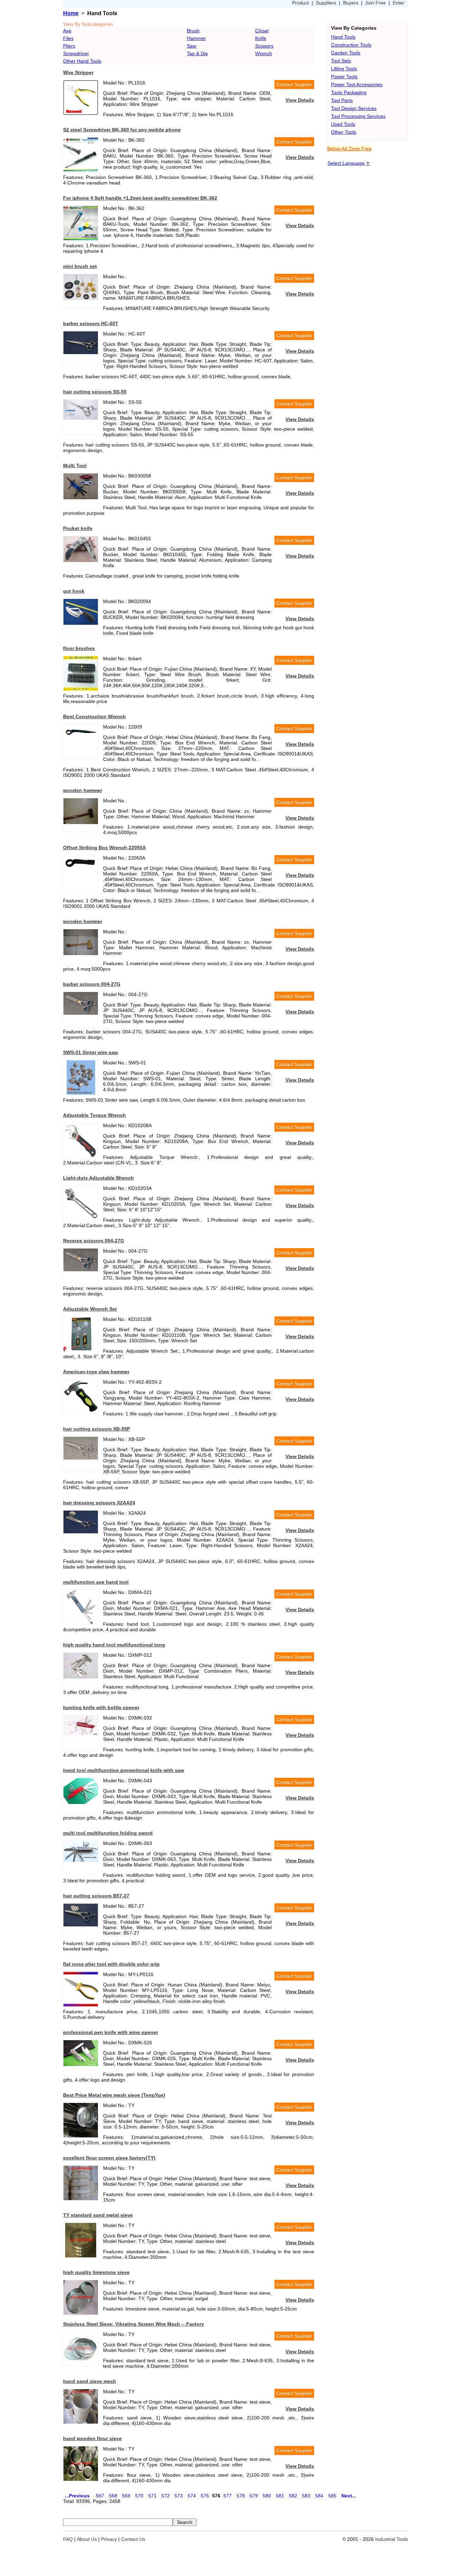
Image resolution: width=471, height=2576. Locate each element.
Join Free (375, 3)
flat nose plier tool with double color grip (111, 1964)
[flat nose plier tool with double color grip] (81, 2005)
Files (68, 38)
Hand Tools (343, 37)
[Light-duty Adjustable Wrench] (81, 1219)
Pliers (69, 46)
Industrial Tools (392, 2539)
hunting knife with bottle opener (101, 1707)
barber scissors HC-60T (91, 323)
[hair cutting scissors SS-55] (81, 418)
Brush (193, 31)
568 (113, 2496)
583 (306, 2496)
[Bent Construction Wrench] (81, 739)
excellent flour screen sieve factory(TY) (109, 2158)
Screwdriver (76, 53)
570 (139, 2496)
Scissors (264, 46)
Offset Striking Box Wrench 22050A (104, 848)
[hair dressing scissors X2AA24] (81, 1532)
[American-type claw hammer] (81, 1411)
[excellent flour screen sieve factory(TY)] (81, 2198)
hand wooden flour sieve (92, 2438)
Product (300, 3)
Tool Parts (342, 100)
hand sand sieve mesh (90, 2381)
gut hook (74, 591)
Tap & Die (197, 53)
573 (179, 2496)
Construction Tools (351, 45)
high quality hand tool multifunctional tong (114, 1645)
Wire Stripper (78, 72)
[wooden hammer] (81, 822)
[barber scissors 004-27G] (81, 1013)
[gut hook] (81, 623)
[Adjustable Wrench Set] (81, 1350)
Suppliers (326, 3)
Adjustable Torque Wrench (94, 1115)
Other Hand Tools (82, 61)
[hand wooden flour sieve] (81, 2479)
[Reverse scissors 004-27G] (81, 1270)
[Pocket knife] (81, 560)
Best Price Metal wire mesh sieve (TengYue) (114, 2095)
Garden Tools (346, 53)
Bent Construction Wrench (94, 716)
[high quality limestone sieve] (81, 2313)
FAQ (68, 2539)
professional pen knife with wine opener (111, 2032)
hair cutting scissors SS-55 (95, 392)
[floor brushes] (81, 689)
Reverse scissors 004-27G (94, 1241)
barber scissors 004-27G (92, 984)
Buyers (351, 3)
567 (100, 2496)
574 (192, 2496)
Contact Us (133, 2539)
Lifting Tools (344, 69)
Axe (67, 31)
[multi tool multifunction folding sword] (81, 1860)
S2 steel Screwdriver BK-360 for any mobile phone (122, 130)
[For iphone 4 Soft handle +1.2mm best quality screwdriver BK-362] (81, 239)
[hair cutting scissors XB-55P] (81, 1458)
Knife (261, 38)
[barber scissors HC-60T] (81, 352)
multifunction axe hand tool (96, 1582)
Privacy (109, 2539)
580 (267, 2496)
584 (319, 2496)
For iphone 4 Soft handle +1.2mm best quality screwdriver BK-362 (140, 198)
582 (293, 2496)
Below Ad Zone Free (349, 149)
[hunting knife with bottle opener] (81, 1734)
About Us (87, 2539)
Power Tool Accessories (357, 84)
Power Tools (344, 77)
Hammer (196, 38)
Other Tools (344, 132)
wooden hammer (83, 790)
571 (152, 2496)
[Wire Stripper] (81, 113)
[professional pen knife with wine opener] (81, 2064)
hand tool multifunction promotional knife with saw (124, 1770)
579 (254, 2496)
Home (71, 13)
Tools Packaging (349, 92)
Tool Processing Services (358, 116)
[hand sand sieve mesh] (81, 2422)
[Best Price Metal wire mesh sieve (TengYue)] (81, 2136)
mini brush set (80, 266)
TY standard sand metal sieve (98, 2215)
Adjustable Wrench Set (90, 1309)
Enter (399, 3)
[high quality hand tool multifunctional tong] (81, 1677)
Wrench (264, 53)
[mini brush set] (81, 298)
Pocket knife (78, 528)
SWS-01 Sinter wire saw (91, 1052)
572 (166, 2496)
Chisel (262, 31)
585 (332, 2496)
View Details (300, 100)
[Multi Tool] (81, 498)
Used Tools (343, 124)
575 (205, 2496)
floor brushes (79, 648)
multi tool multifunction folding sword (108, 1833)
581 (280, 2496)
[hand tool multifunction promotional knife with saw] (81, 1802)
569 (126, 2496)
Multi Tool (75, 465)
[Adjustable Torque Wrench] (81, 1156)
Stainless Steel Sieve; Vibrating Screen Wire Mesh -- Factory (134, 2324)
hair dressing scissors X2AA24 (99, 1503)
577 (228, 2496)
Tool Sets (341, 61)
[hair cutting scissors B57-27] (81, 1925)
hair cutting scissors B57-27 (96, 1896)
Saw (192, 46)
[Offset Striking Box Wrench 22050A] (81, 869)
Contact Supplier (294, 84)
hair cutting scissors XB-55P (97, 1429)
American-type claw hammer (96, 1372)
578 (241, 2496)
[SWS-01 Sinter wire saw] (81, 1093)
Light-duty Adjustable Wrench (98, 1178)
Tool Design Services (354, 108)
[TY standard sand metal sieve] (81, 2256)
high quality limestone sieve (96, 2272)
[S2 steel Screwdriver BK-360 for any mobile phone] (81, 170)
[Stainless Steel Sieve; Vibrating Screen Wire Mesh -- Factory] (81, 2365)
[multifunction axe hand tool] (81, 1623)
